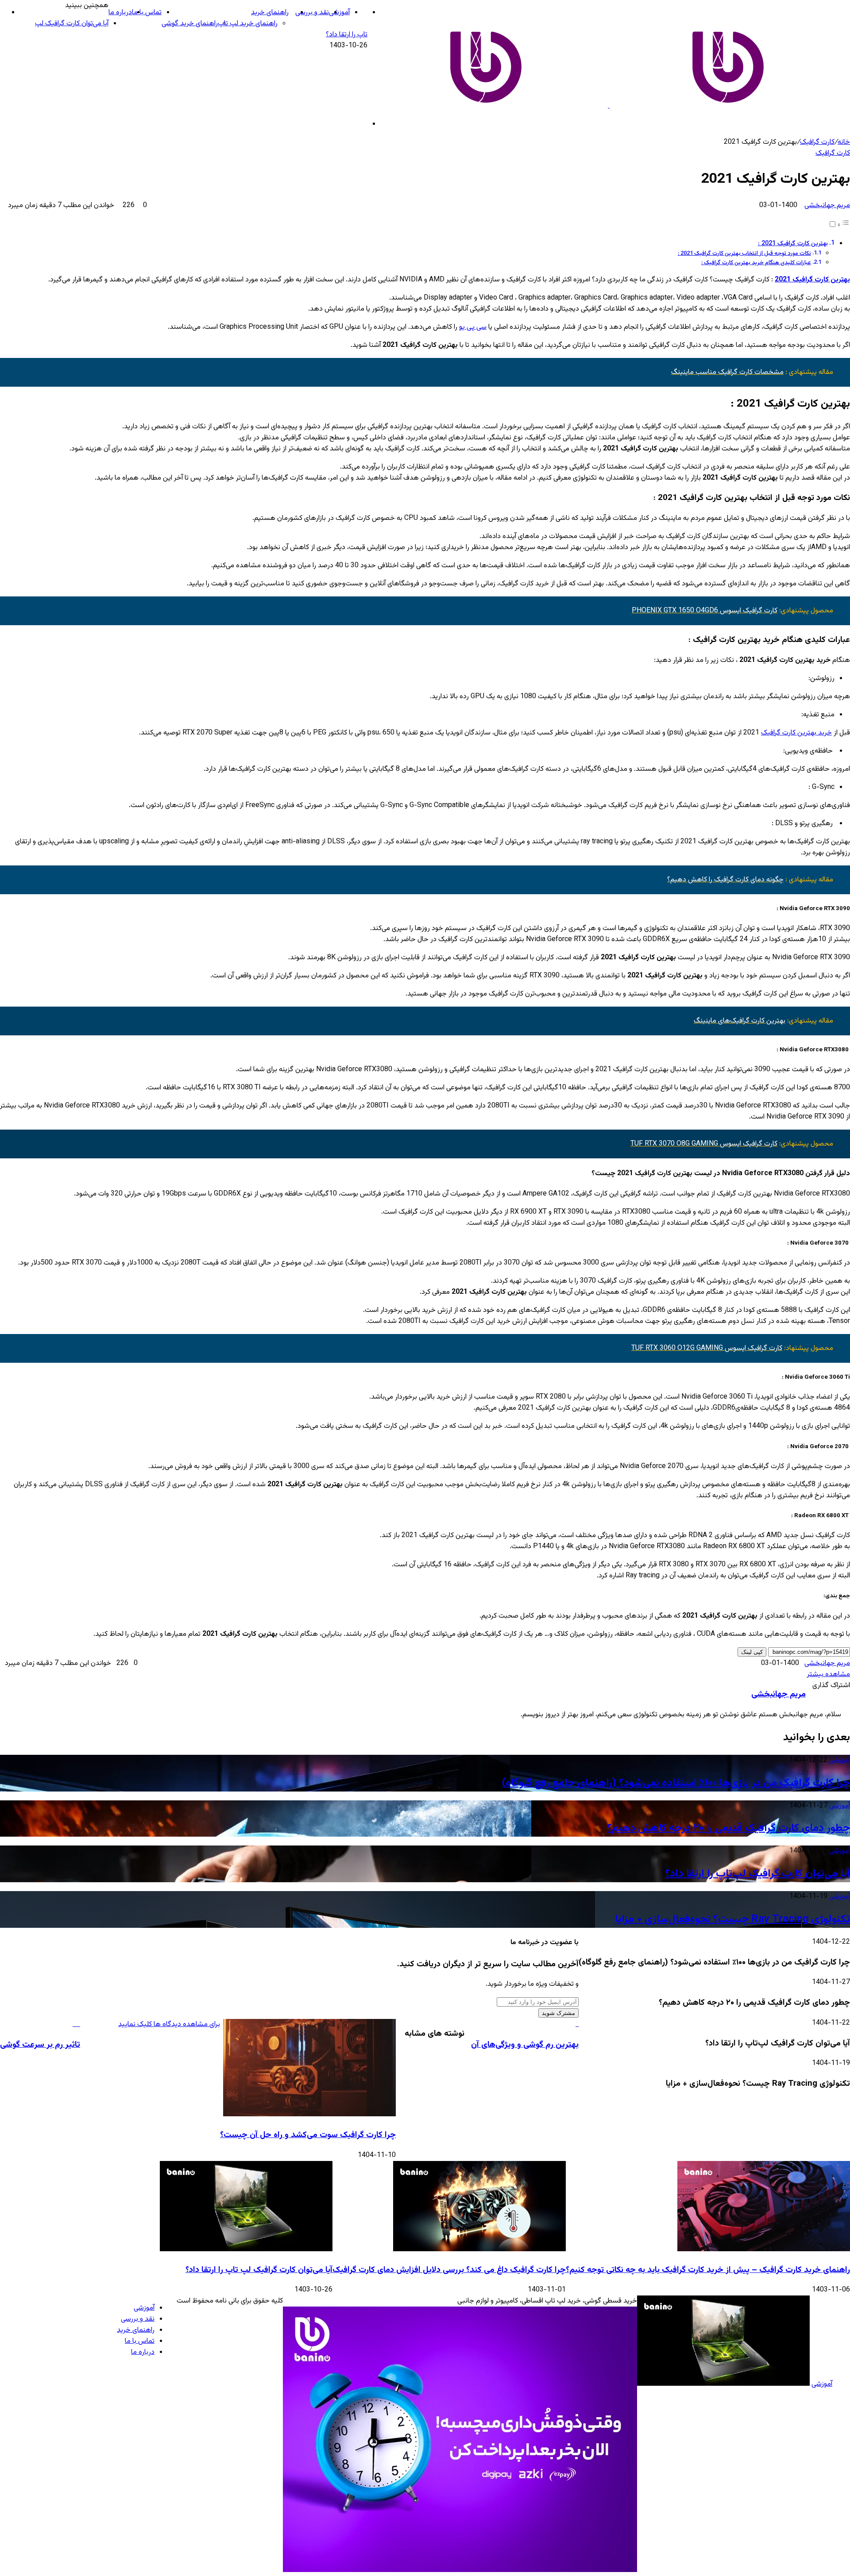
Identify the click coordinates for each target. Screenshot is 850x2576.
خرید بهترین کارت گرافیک (796, 733)
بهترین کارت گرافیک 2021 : (793, 244)
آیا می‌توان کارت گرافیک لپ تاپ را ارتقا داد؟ (259, 2270)
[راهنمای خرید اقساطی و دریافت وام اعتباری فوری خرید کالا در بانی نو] (460, 2570)
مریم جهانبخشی (827, 206)
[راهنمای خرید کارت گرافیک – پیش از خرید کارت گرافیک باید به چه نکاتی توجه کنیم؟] (764, 2250)
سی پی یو (473, 327)
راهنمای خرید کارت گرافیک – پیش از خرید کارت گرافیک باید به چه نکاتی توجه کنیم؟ (708, 2270)
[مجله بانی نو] (609, 106)
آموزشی (339, 13)
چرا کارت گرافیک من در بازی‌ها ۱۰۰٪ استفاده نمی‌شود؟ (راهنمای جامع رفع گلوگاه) (676, 1783)
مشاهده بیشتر (829, 1674)
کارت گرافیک (817, 142)
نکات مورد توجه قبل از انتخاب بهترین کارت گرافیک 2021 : (744, 254)
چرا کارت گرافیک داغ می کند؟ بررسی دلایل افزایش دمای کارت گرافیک (449, 2270)
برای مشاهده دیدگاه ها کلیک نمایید (169, 2024)
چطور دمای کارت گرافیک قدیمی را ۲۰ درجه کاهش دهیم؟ (728, 1828)
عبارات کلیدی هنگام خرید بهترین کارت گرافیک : (756, 263)
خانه (844, 142)
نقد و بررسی (312, 13)
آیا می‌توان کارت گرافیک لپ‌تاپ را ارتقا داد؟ (757, 1874)
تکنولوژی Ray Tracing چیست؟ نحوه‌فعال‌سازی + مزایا (732, 1919)
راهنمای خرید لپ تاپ (248, 24)
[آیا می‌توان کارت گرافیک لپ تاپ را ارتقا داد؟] (246, 2250)
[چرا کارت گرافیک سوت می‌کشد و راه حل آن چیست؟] (309, 2115)
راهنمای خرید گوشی (190, 24)
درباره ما (120, 13)
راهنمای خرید (270, 13)
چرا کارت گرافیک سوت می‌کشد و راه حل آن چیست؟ (308, 2135)
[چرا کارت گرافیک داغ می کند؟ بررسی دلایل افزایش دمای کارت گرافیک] (479, 2250)
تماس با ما (147, 13)
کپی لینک (752, 1652)
